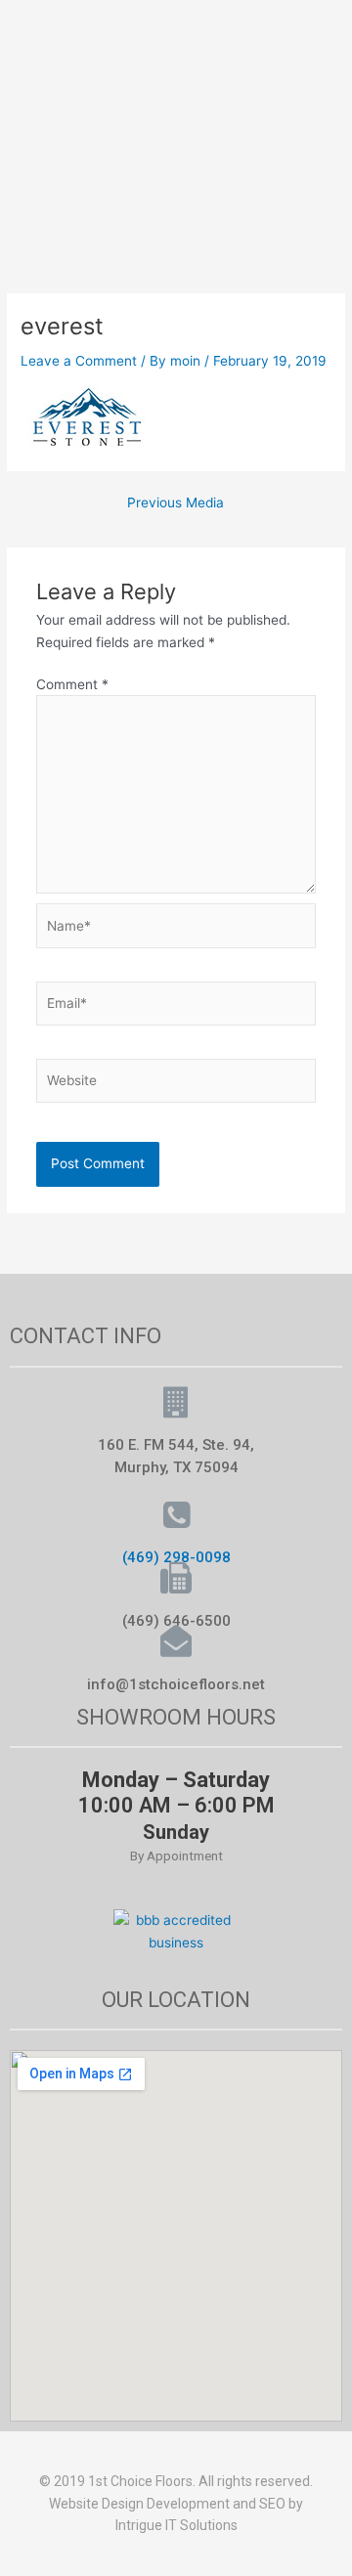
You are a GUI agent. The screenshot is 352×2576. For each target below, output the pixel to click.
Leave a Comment (79, 361)
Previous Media (176, 503)
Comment (72, 684)
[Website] (176, 1084)
